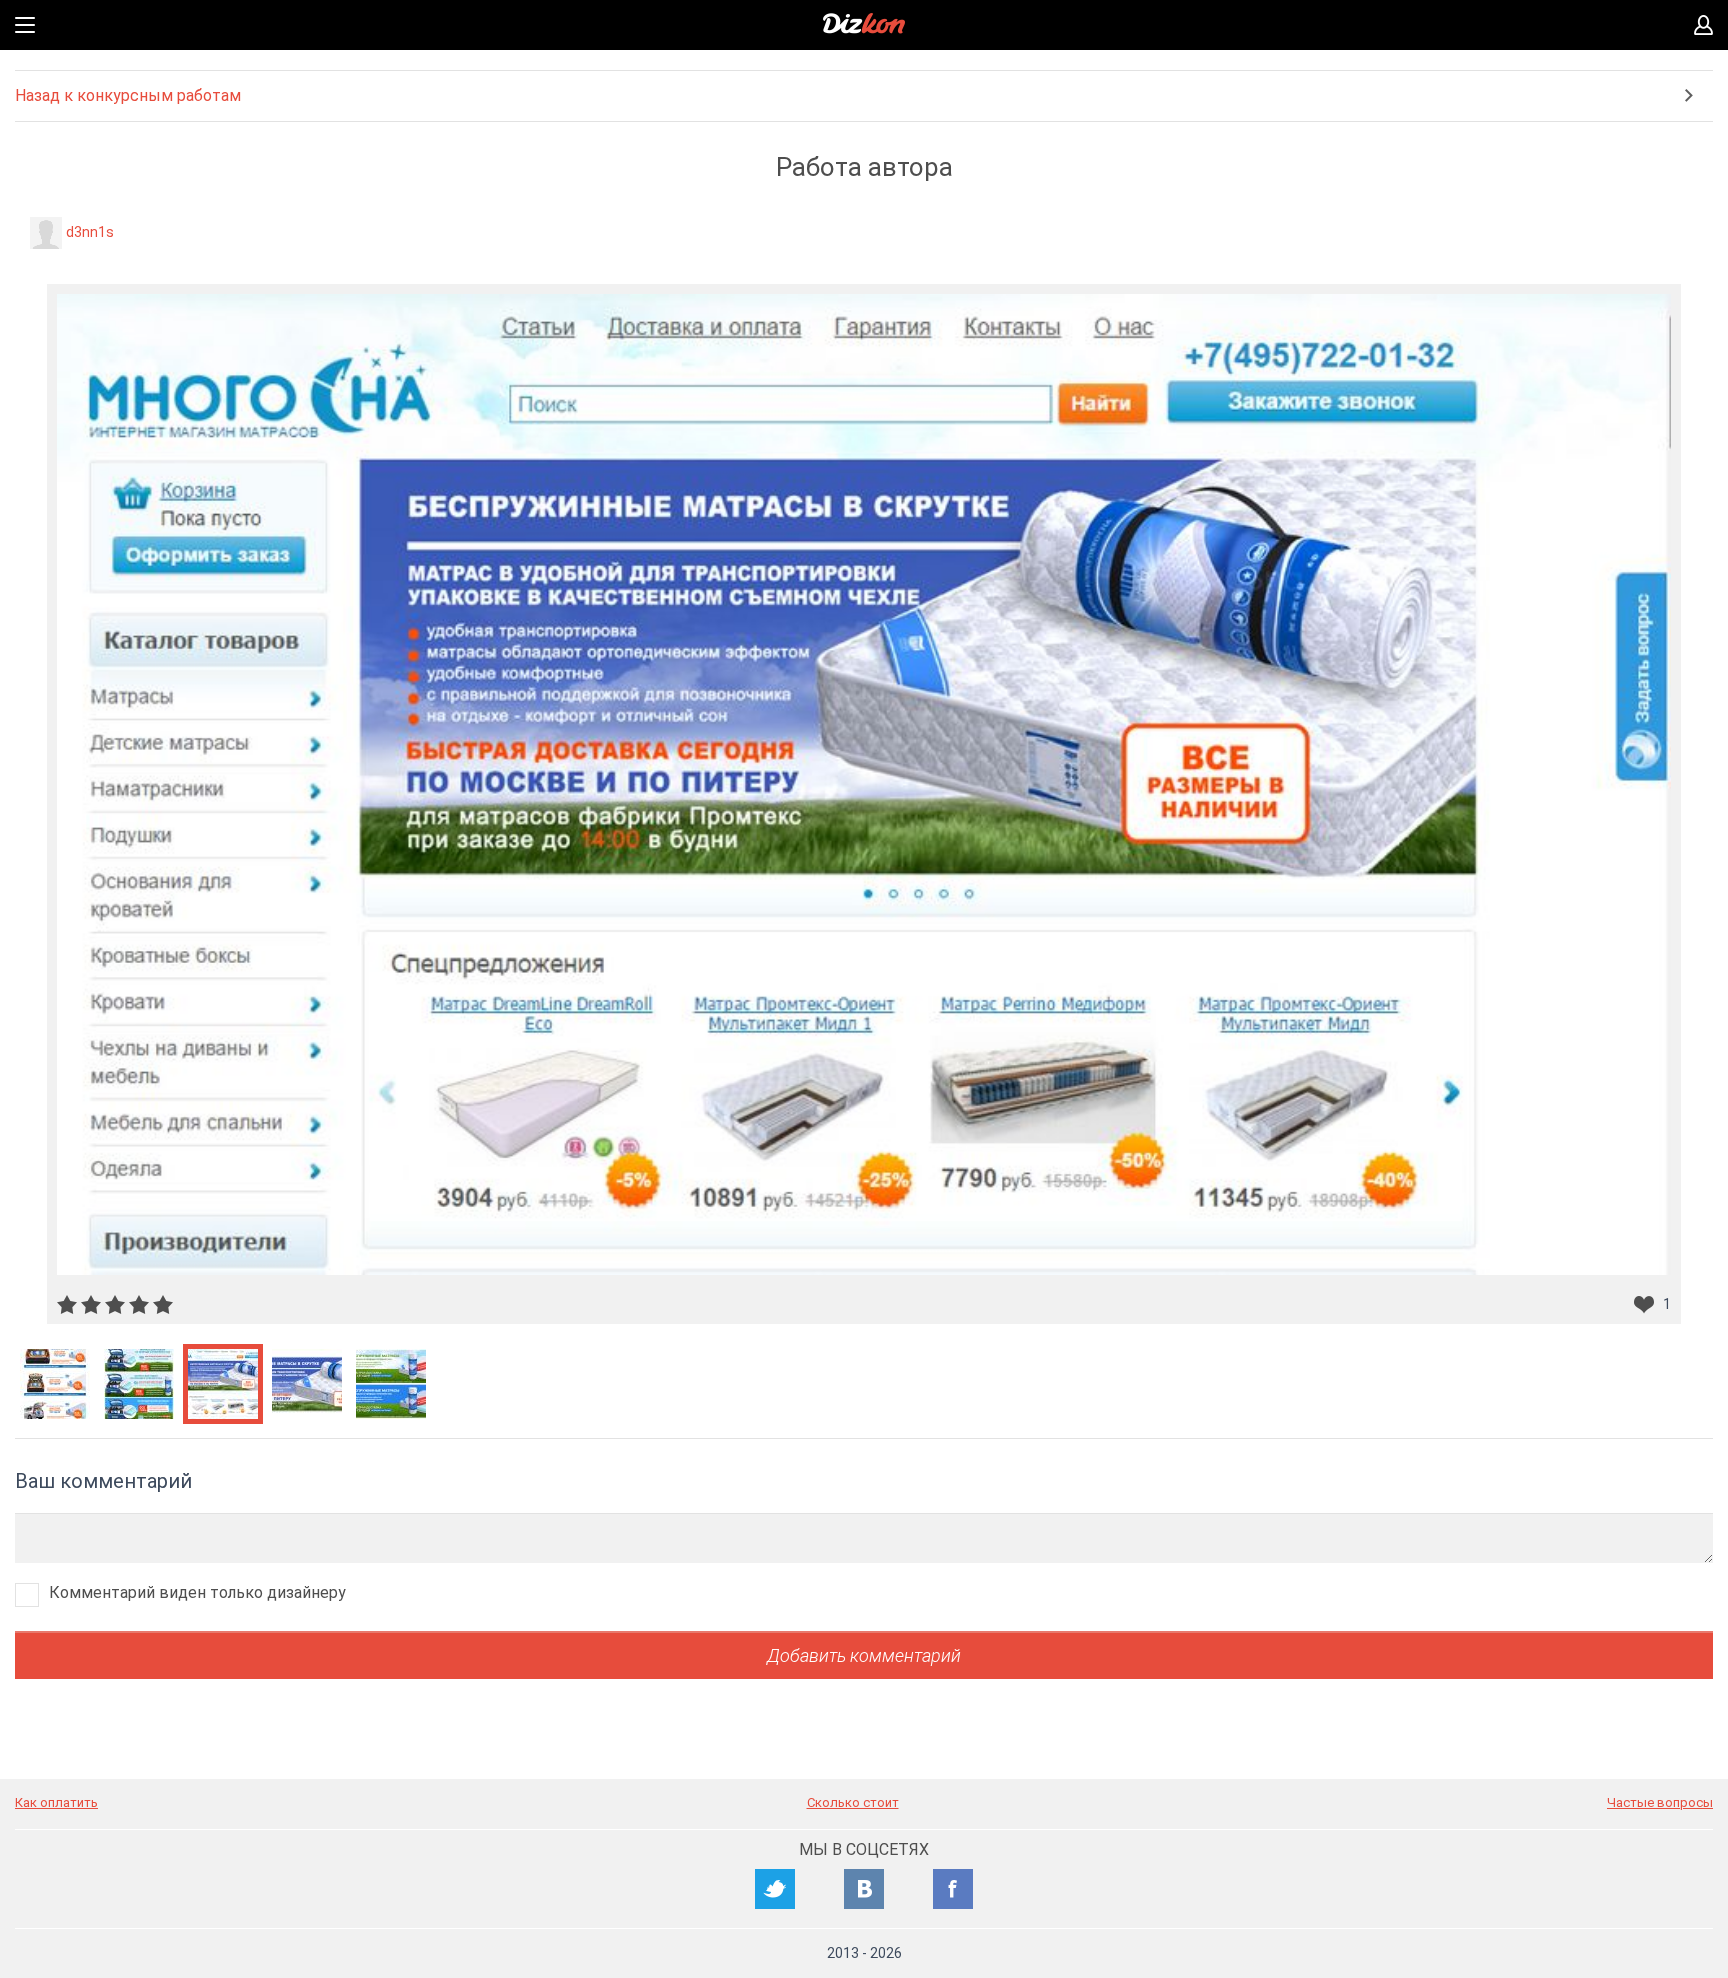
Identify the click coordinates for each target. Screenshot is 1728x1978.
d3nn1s (90, 232)
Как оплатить (56, 1802)
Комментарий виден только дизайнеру (197, 1592)
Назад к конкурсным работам (128, 95)
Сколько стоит (853, 1802)
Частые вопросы (1660, 1802)
